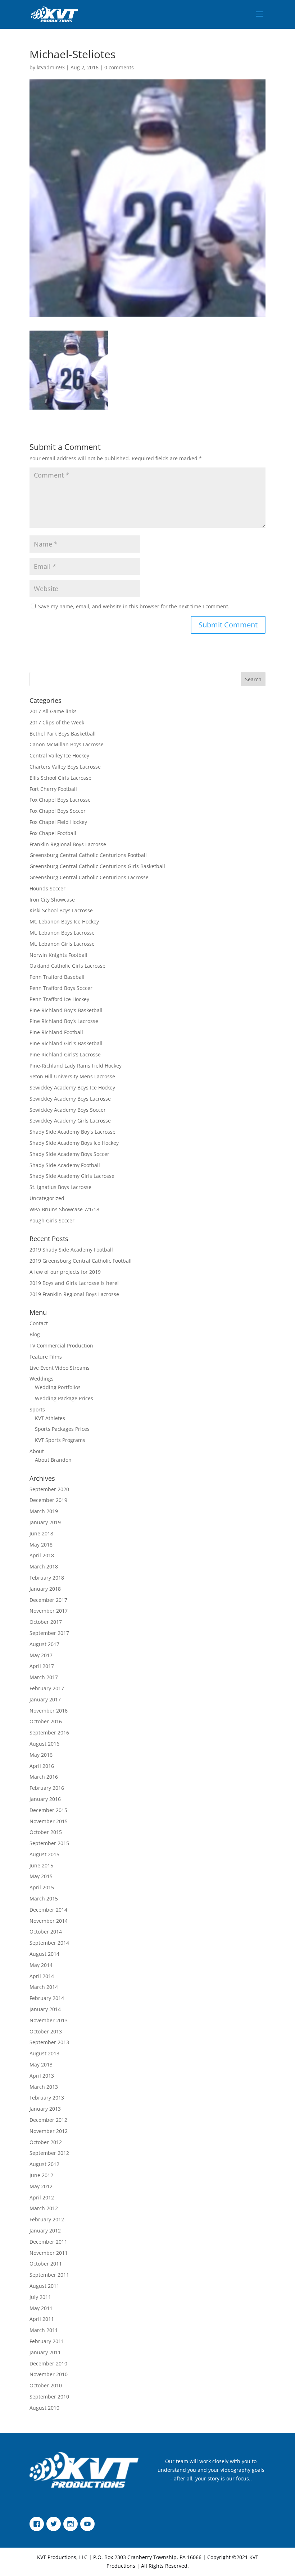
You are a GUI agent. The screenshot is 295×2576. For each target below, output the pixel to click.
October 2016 (46, 1721)
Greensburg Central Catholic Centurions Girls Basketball (97, 866)
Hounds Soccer (47, 888)
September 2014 (49, 1943)
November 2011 (49, 2253)
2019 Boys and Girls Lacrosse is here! (74, 1283)
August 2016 (44, 1744)
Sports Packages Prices (62, 1429)
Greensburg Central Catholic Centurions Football (88, 855)
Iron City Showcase (52, 900)
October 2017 (46, 1622)
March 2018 (44, 1566)
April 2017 (42, 1666)
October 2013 (46, 2031)
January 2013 (45, 2109)
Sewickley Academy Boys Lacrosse (70, 1099)
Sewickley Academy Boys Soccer (68, 1110)
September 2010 (49, 2397)
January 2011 (45, 2352)
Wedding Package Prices (64, 1398)
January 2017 (45, 1699)
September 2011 (49, 2275)
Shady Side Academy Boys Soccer (69, 1154)
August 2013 (44, 2053)
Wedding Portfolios (58, 1387)
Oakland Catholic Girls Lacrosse (67, 966)
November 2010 (49, 2374)
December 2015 (48, 1810)
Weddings (42, 1379)
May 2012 (41, 2186)
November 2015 (49, 1821)
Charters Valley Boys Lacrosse (65, 767)
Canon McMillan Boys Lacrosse (67, 744)
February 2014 (47, 1998)
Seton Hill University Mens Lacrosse (72, 1076)
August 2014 (44, 1954)
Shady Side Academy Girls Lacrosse (72, 1176)
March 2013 (44, 2087)
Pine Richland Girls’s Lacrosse (65, 1054)
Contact (39, 1323)
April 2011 (42, 2319)
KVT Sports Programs (60, 1440)
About (37, 1451)
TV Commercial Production (61, 1345)
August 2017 (44, 1644)
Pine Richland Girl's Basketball (66, 1043)
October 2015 (46, 1832)
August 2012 (44, 2164)
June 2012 (41, 2175)
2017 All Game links (53, 711)
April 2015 (42, 1887)
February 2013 (47, 2098)
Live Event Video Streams (60, 1368)
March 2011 (44, 2330)
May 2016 (41, 1755)
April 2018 (42, 1555)
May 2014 (41, 1965)
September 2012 (49, 2153)
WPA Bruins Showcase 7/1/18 (64, 1209)
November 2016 (49, 1711)
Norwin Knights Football (58, 955)
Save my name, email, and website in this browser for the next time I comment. (134, 606)
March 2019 (44, 1511)
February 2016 (47, 1788)
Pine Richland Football (56, 1032)
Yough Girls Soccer (52, 1220)
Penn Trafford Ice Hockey (59, 999)
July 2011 (40, 2297)
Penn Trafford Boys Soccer (61, 988)
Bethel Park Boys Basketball (63, 734)
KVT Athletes (50, 1418)
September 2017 (49, 1633)
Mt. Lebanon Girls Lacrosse (62, 944)
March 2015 (44, 1898)
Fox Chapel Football (53, 833)
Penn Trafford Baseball (57, 977)
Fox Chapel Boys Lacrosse (60, 800)
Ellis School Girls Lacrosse (60, 778)
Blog (35, 1334)
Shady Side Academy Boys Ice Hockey (74, 1143)
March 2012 (44, 2208)
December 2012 (48, 2120)
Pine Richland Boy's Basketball (66, 1010)
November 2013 (49, 2020)
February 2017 (47, 1688)
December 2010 (48, 2363)
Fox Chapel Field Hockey (58, 822)
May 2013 (41, 2065)
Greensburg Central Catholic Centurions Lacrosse (89, 877)
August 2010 (44, 2408)
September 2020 (49, 1489)
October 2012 (46, 2142)
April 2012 (42, 2197)
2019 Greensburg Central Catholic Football (81, 1261)
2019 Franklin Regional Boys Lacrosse (74, 1294)
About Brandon (53, 1460)
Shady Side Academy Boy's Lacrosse (72, 1132)
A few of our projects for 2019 (65, 1272)
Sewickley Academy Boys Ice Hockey (72, 1087)
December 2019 (48, 1500)
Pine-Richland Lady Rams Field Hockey (76, 1066)
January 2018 (45, 1589)
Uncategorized (47, 1198)
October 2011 (46, 2264)
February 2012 (47, 2219)
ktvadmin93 (51, 67)
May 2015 (41, 1876)
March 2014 (44, 1987)
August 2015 (44, 1854)
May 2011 (41, 2308)
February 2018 (47, 1578)
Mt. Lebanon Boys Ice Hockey (64, 921)
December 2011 (48, 2242)
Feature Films (46, 1357)
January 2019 (45, 1522)
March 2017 (44, 1677)
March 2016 (44, 1777)
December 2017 (48, 1600)
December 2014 (48, 1910)
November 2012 (49, 2131)
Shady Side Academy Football (65, 1165)
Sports (37, 1409)
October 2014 (46, 1932)
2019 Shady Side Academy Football (71, 1250)
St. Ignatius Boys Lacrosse (60, 1187)
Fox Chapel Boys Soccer (58, 811)
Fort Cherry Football (53, 789)
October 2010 (46, 2385)
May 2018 (41, 1545)
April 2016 (42, 1766)
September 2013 (49, 2042)
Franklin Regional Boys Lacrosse (68, 844)
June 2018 (41, 1533)
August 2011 (44, 2286)
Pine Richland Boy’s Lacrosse (64, 1021)
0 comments (119, 67)
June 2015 (41, 1865)
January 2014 (45, 2009)
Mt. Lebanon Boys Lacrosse (62, 933)
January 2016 (45, 1799)
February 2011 (47, 2341)
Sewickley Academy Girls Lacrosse (70, 1121)
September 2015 (49, 1843)
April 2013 (42, 2076)
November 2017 (49, 1611)
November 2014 (49, 1921)
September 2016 (49, 1732)
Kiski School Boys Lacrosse (61, 910)
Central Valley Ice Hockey (59, 755)
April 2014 (42, 1976)
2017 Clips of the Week (57, 722)
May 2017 (41, 1655)
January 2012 (45, 2231)
